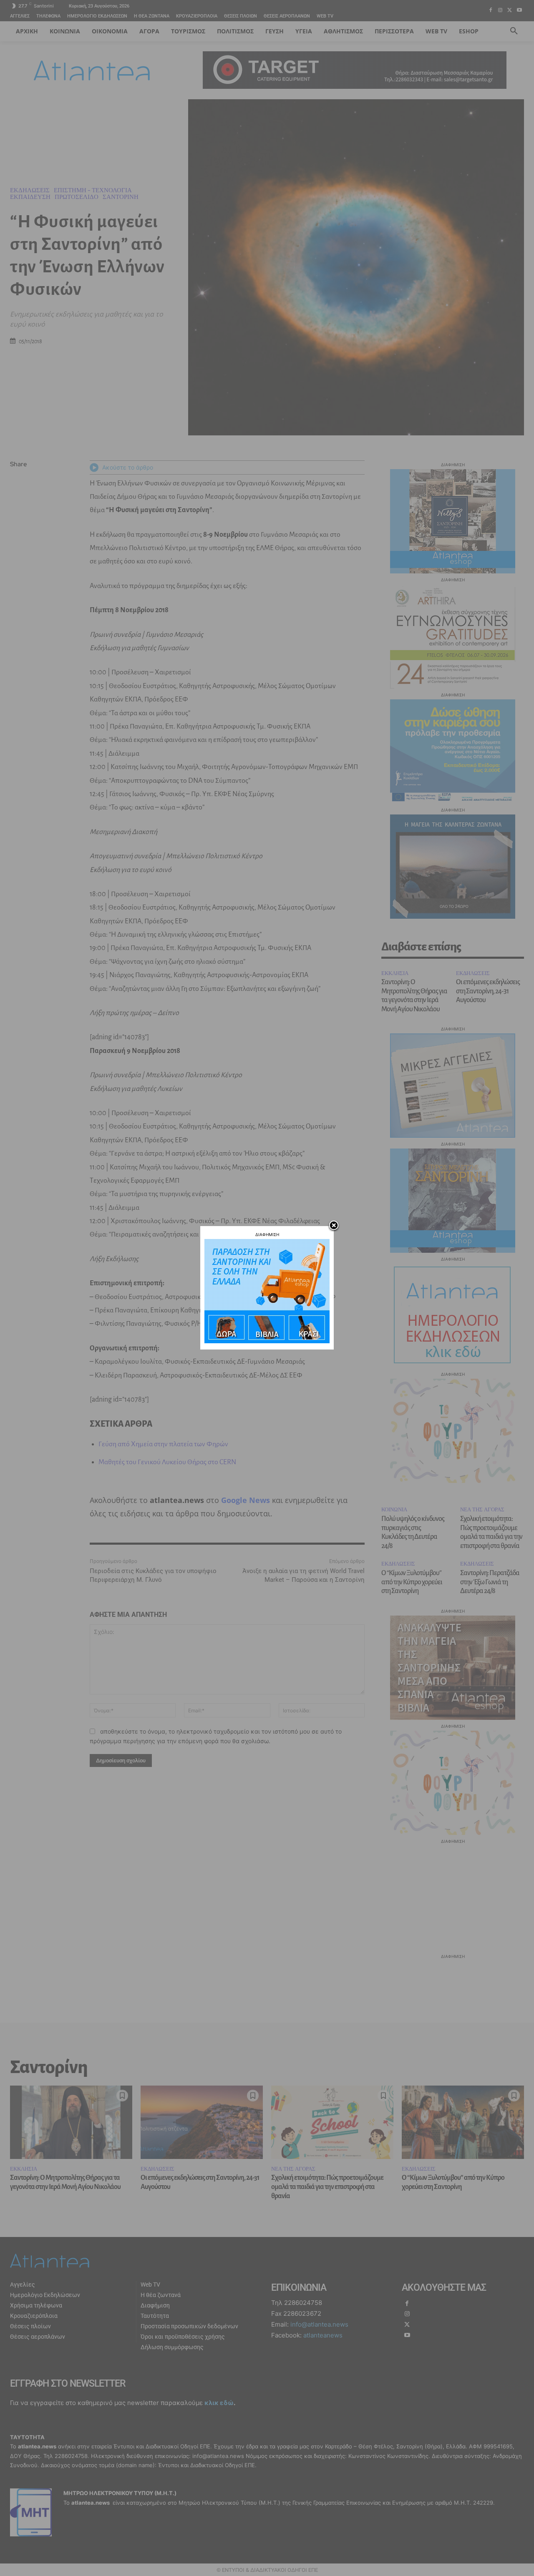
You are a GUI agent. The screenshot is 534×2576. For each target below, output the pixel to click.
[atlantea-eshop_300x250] (267, 1341)
